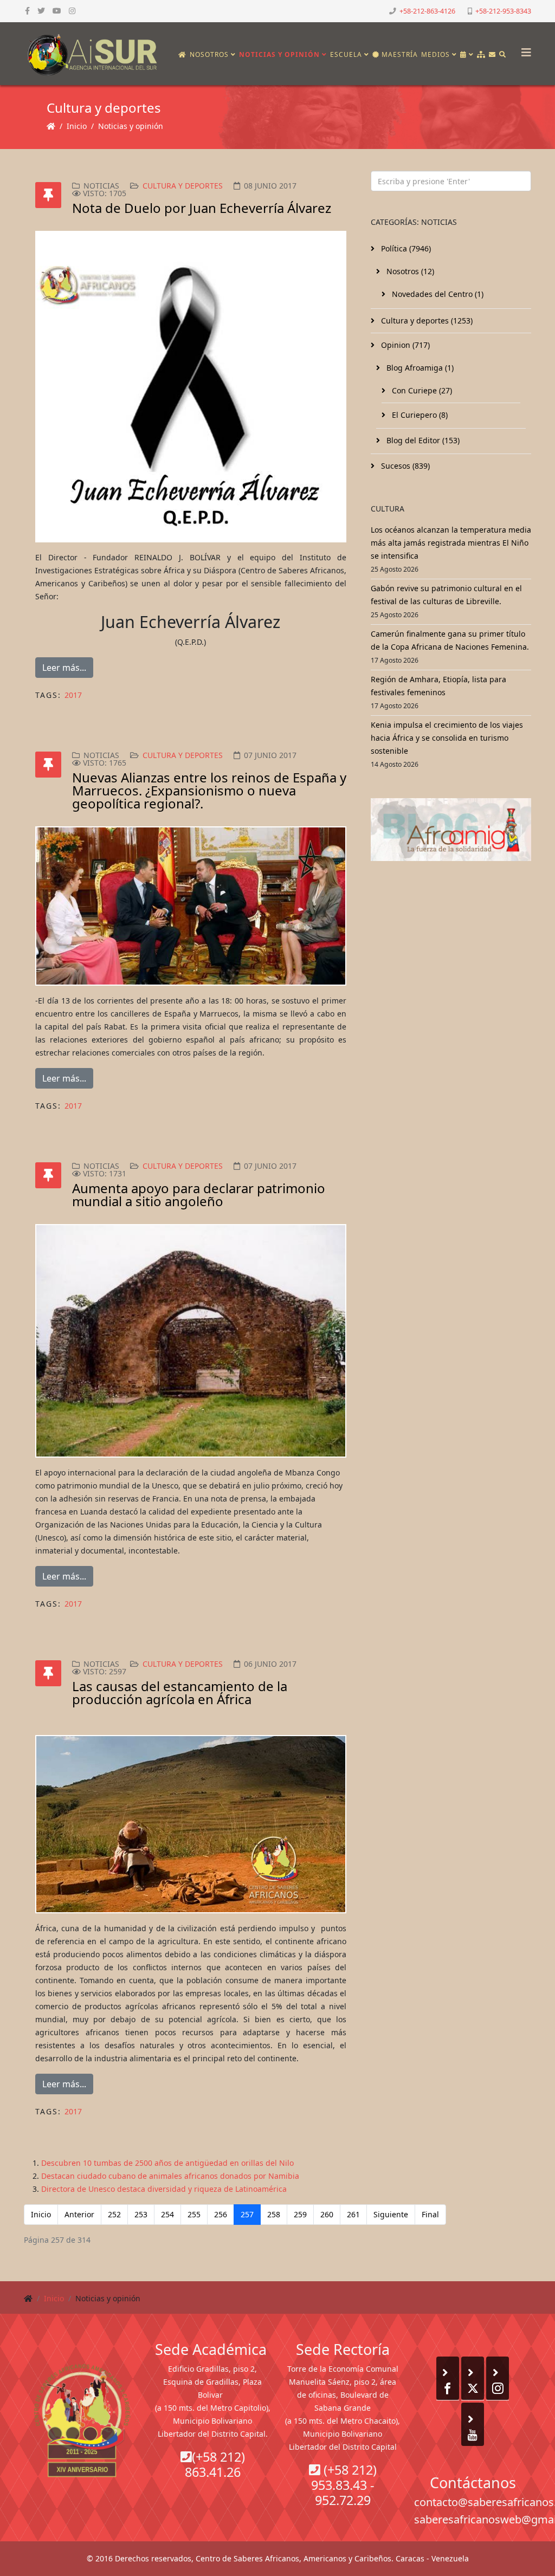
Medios (435, 54)
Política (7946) (405, 248)
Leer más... (64, 668)
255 (194, 2214)
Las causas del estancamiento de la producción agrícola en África (180, 1692)
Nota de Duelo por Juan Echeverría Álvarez (202, 208)
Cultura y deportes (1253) (426, 321)
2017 (73, 695)
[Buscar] (503, 55)
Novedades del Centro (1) (437, 294)
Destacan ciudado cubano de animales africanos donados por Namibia (170, 2176)
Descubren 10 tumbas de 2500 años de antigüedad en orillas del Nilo (167, 2163)
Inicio (77, 126)
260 (327, 2214)
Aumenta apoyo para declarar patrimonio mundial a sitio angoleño (199, 1195)
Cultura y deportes (183, 186)
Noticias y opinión (279, 54)
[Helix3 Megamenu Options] (524, 49)
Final (430, 2214)
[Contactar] (492, 55)
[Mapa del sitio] (481, 55)
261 (353, 2214)
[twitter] (41, 11)
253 (141, 2214)
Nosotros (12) (409, 271)
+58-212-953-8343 (503, 11)
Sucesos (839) (404, 466)
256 (221, 2214)
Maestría (399, 54)
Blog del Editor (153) (422, 440)
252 (114, 2214)
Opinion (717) (404, 345)
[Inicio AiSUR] (82, 2420)
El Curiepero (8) (419, 415)
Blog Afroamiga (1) (419, 368)
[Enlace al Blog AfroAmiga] (451, 830)
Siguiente (391, 2214)
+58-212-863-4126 (427, 11)
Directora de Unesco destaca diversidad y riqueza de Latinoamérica (164, 2189)
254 (167, 2214)
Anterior (79, 2214)
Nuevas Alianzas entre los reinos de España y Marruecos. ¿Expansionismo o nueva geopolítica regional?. (209, 790)
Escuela (346, 54)
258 (274, 2214)
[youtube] (57, 11)
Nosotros (209, 54)
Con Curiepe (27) (421, 390)
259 (300, 2214)
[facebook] (27, 11)
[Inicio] (182, 55)
